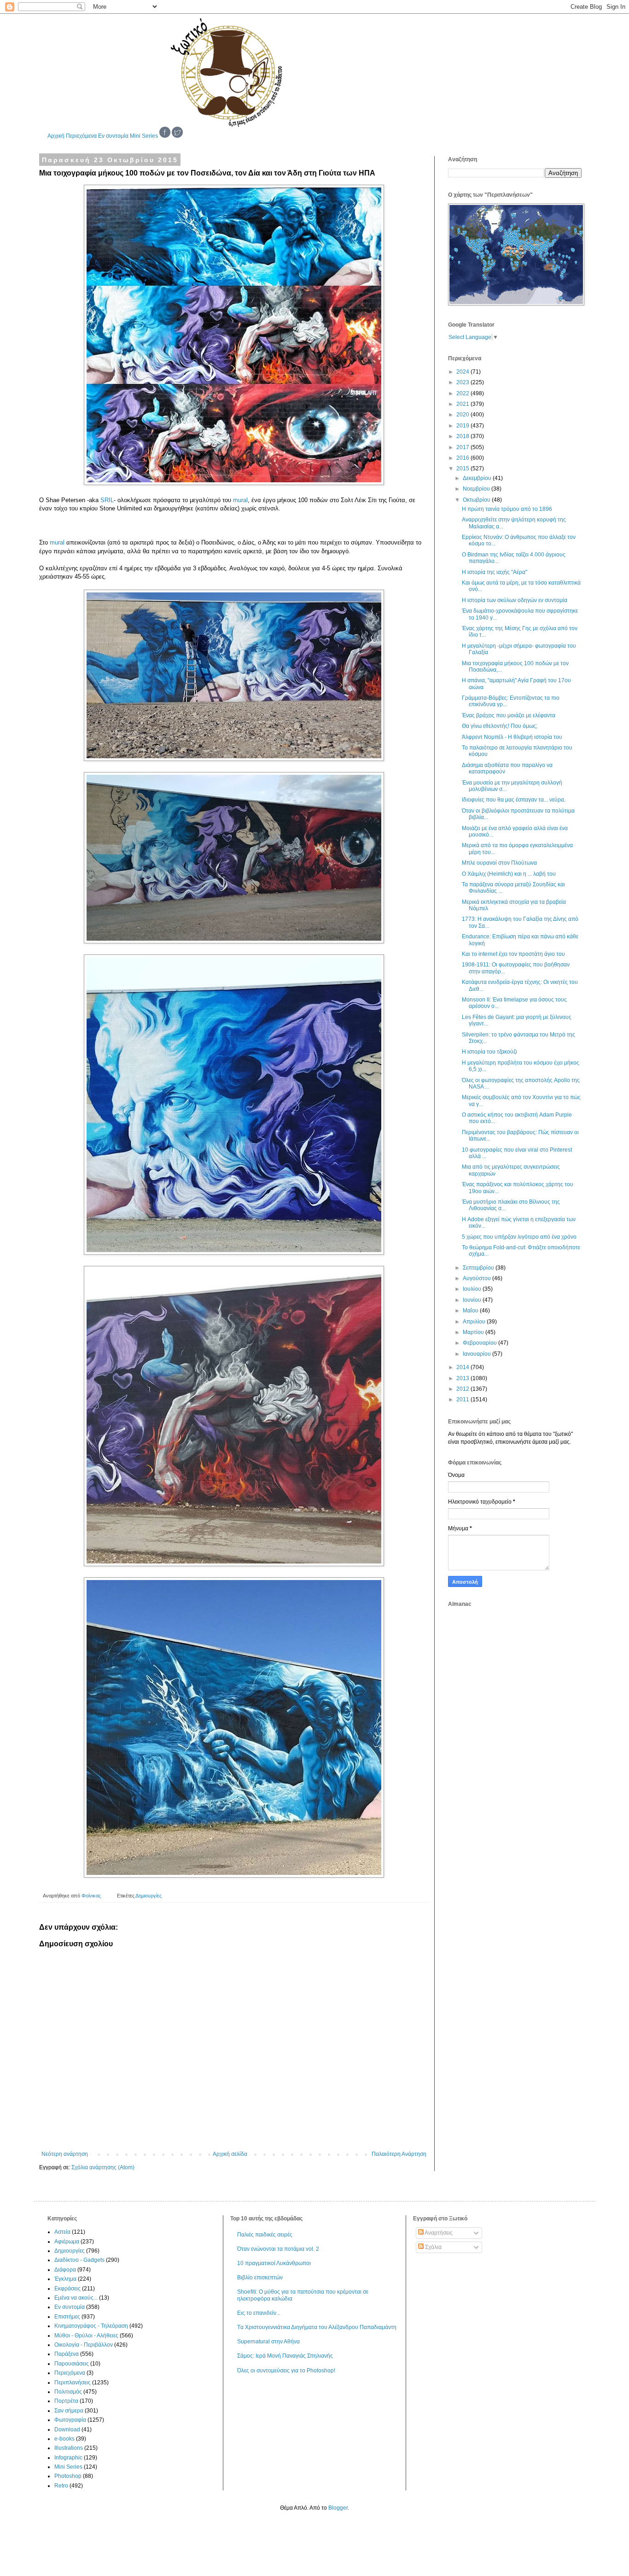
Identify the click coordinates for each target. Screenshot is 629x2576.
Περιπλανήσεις (73, 2383)
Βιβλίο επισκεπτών (260, 2277)
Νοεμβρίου (477, 489)
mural (240, 500)
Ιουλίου (473, 1289)
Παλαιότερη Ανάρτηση (399, 2154)
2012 (463, 1389)
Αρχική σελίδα (230, 2154)
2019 (463, 426)
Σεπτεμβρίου (479, 1268)
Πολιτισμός (68, 2392)
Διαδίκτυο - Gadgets (79, 2260)
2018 (463, 436)
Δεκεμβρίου (478, 478)
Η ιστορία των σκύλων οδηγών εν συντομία (515, 600)
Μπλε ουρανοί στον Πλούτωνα (499, 863)
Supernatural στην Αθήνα (268, 2342)
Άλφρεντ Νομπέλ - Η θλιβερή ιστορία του (512, 737)
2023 (463, 382)
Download (67, 2430)
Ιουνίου (473, 1300)
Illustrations (69, 2448)
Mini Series (144, 136)
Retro (61, 2486)
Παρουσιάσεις (72, 2364)
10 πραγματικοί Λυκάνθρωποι (274, 2263)
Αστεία (62, 2232)
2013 (463, 1378)
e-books (64, 2439)
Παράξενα (67, 2354)
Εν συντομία (113, 136)
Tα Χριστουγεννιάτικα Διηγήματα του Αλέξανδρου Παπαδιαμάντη (317, 2327)
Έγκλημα (65, 2279)
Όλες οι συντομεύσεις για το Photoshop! (286, 2371)
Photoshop (68, 2476)
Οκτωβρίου (477, 500)
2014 (463, 1367)
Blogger (338, 2508)
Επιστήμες (67, 2317)
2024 (463, 372)
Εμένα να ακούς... (76, 2298)
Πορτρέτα (66, 2401)
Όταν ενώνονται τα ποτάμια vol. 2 (278, 2249)
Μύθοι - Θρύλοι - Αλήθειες (86, 2336)
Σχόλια (433, 2247)
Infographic (68, 2458)
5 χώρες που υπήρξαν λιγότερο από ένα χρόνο (519, 1237)
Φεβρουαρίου (480, 1343)
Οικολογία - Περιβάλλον (84, 2345)
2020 (463, 415)
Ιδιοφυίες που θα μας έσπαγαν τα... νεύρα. (514, 800)
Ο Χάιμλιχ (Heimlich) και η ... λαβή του (509, 874)
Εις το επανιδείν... (259, 2313)
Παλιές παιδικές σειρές (265, 2235)
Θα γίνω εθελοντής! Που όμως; (500, 726)
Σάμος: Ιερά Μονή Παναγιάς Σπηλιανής (285, 2356)
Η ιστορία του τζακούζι (489, 1052)
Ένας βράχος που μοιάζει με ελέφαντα (509, 715)
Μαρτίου (474, 1332)
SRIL (107, 500)
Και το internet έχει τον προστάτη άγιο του (513, 954)
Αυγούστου (478, 1278)
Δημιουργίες (149, 1896)
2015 (463, 468)
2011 (463, 1399)
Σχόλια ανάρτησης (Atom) (103, 2167)
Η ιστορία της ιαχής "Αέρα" (495, 572)
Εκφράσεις (67, 2289)
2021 (463, 404)
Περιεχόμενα (81, 136)
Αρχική (56, 136)
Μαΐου (471, 1311)
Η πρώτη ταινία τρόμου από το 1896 (507, 509)
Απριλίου (475, 1322)
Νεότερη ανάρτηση (65, 2154)
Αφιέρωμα (67, 2242)
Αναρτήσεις (438, 2233)
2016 (463, 458)
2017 (463, 447)
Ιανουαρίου (478, 1354)
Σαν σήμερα (69, 2411)
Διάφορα (65, 2270)
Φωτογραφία (70, 2420)
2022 (463, 393)
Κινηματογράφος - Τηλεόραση (91, 2326)
